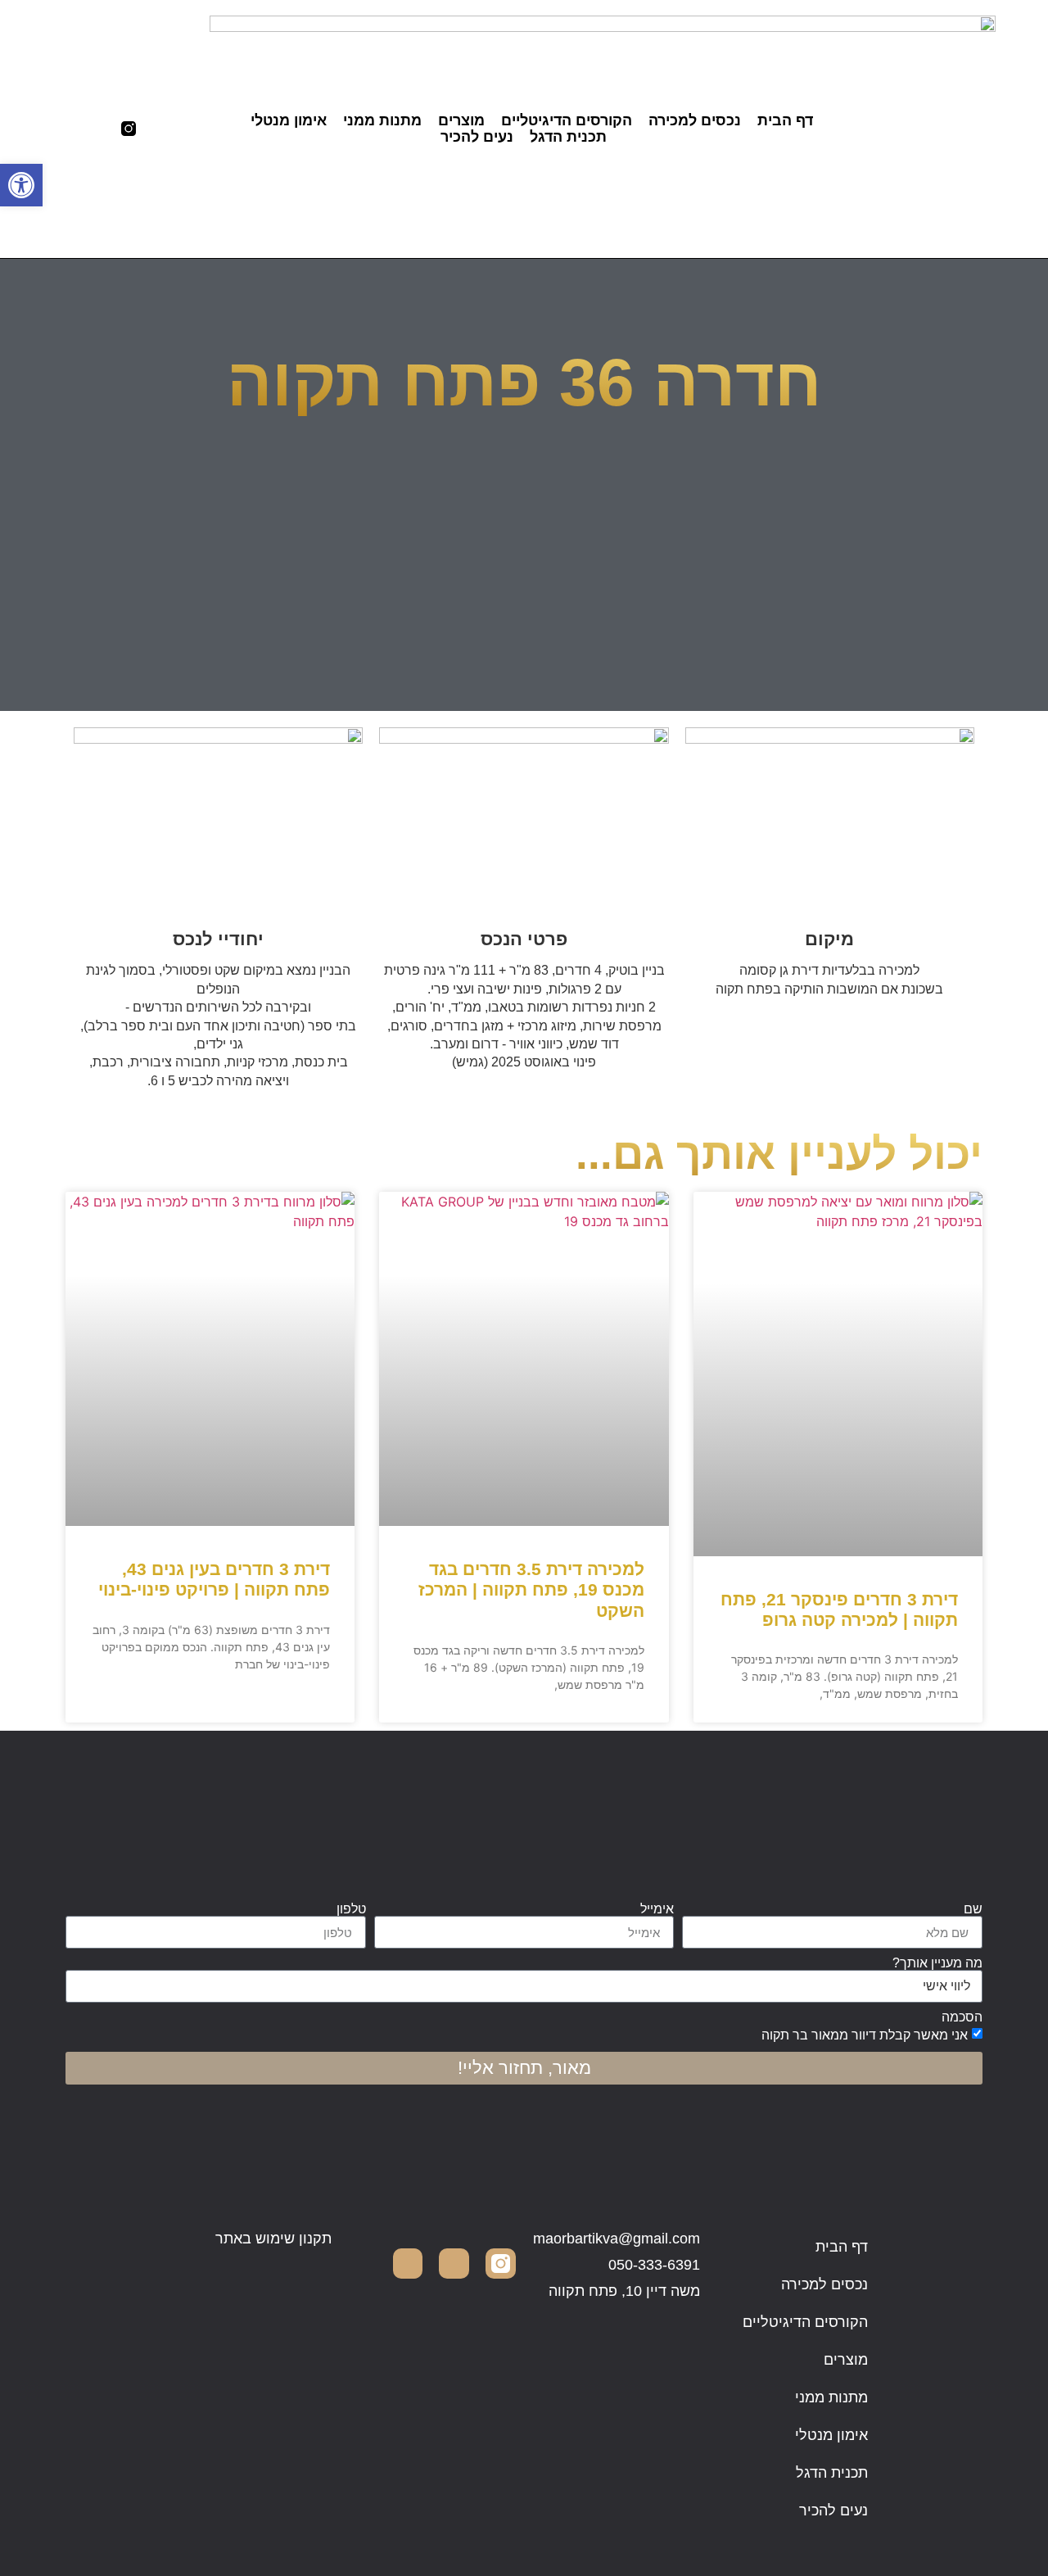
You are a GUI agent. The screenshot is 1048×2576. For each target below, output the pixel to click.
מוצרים (461, 120)
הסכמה (962, 2017)
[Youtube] (66, 129)
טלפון (351, 1909)
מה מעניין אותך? (937, 1963)
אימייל (657, 1909)
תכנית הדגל (568, 137)
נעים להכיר (477, 137)
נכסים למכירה (695, 120)
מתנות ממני (382, 120)
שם (973, 1909)
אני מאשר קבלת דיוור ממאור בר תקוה (865, 2035)
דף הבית (785, 120)
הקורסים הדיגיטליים (567, 120)
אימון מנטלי (289, 120)
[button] (21, 185)
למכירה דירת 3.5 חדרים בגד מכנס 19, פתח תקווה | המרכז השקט (531, 1589)
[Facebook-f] (97, 129)
